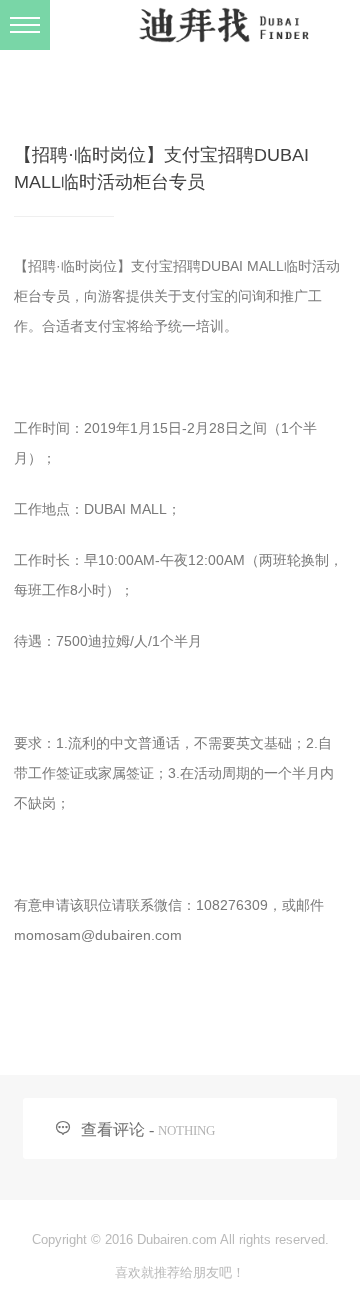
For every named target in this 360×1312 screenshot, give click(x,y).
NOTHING (186, 1130)
